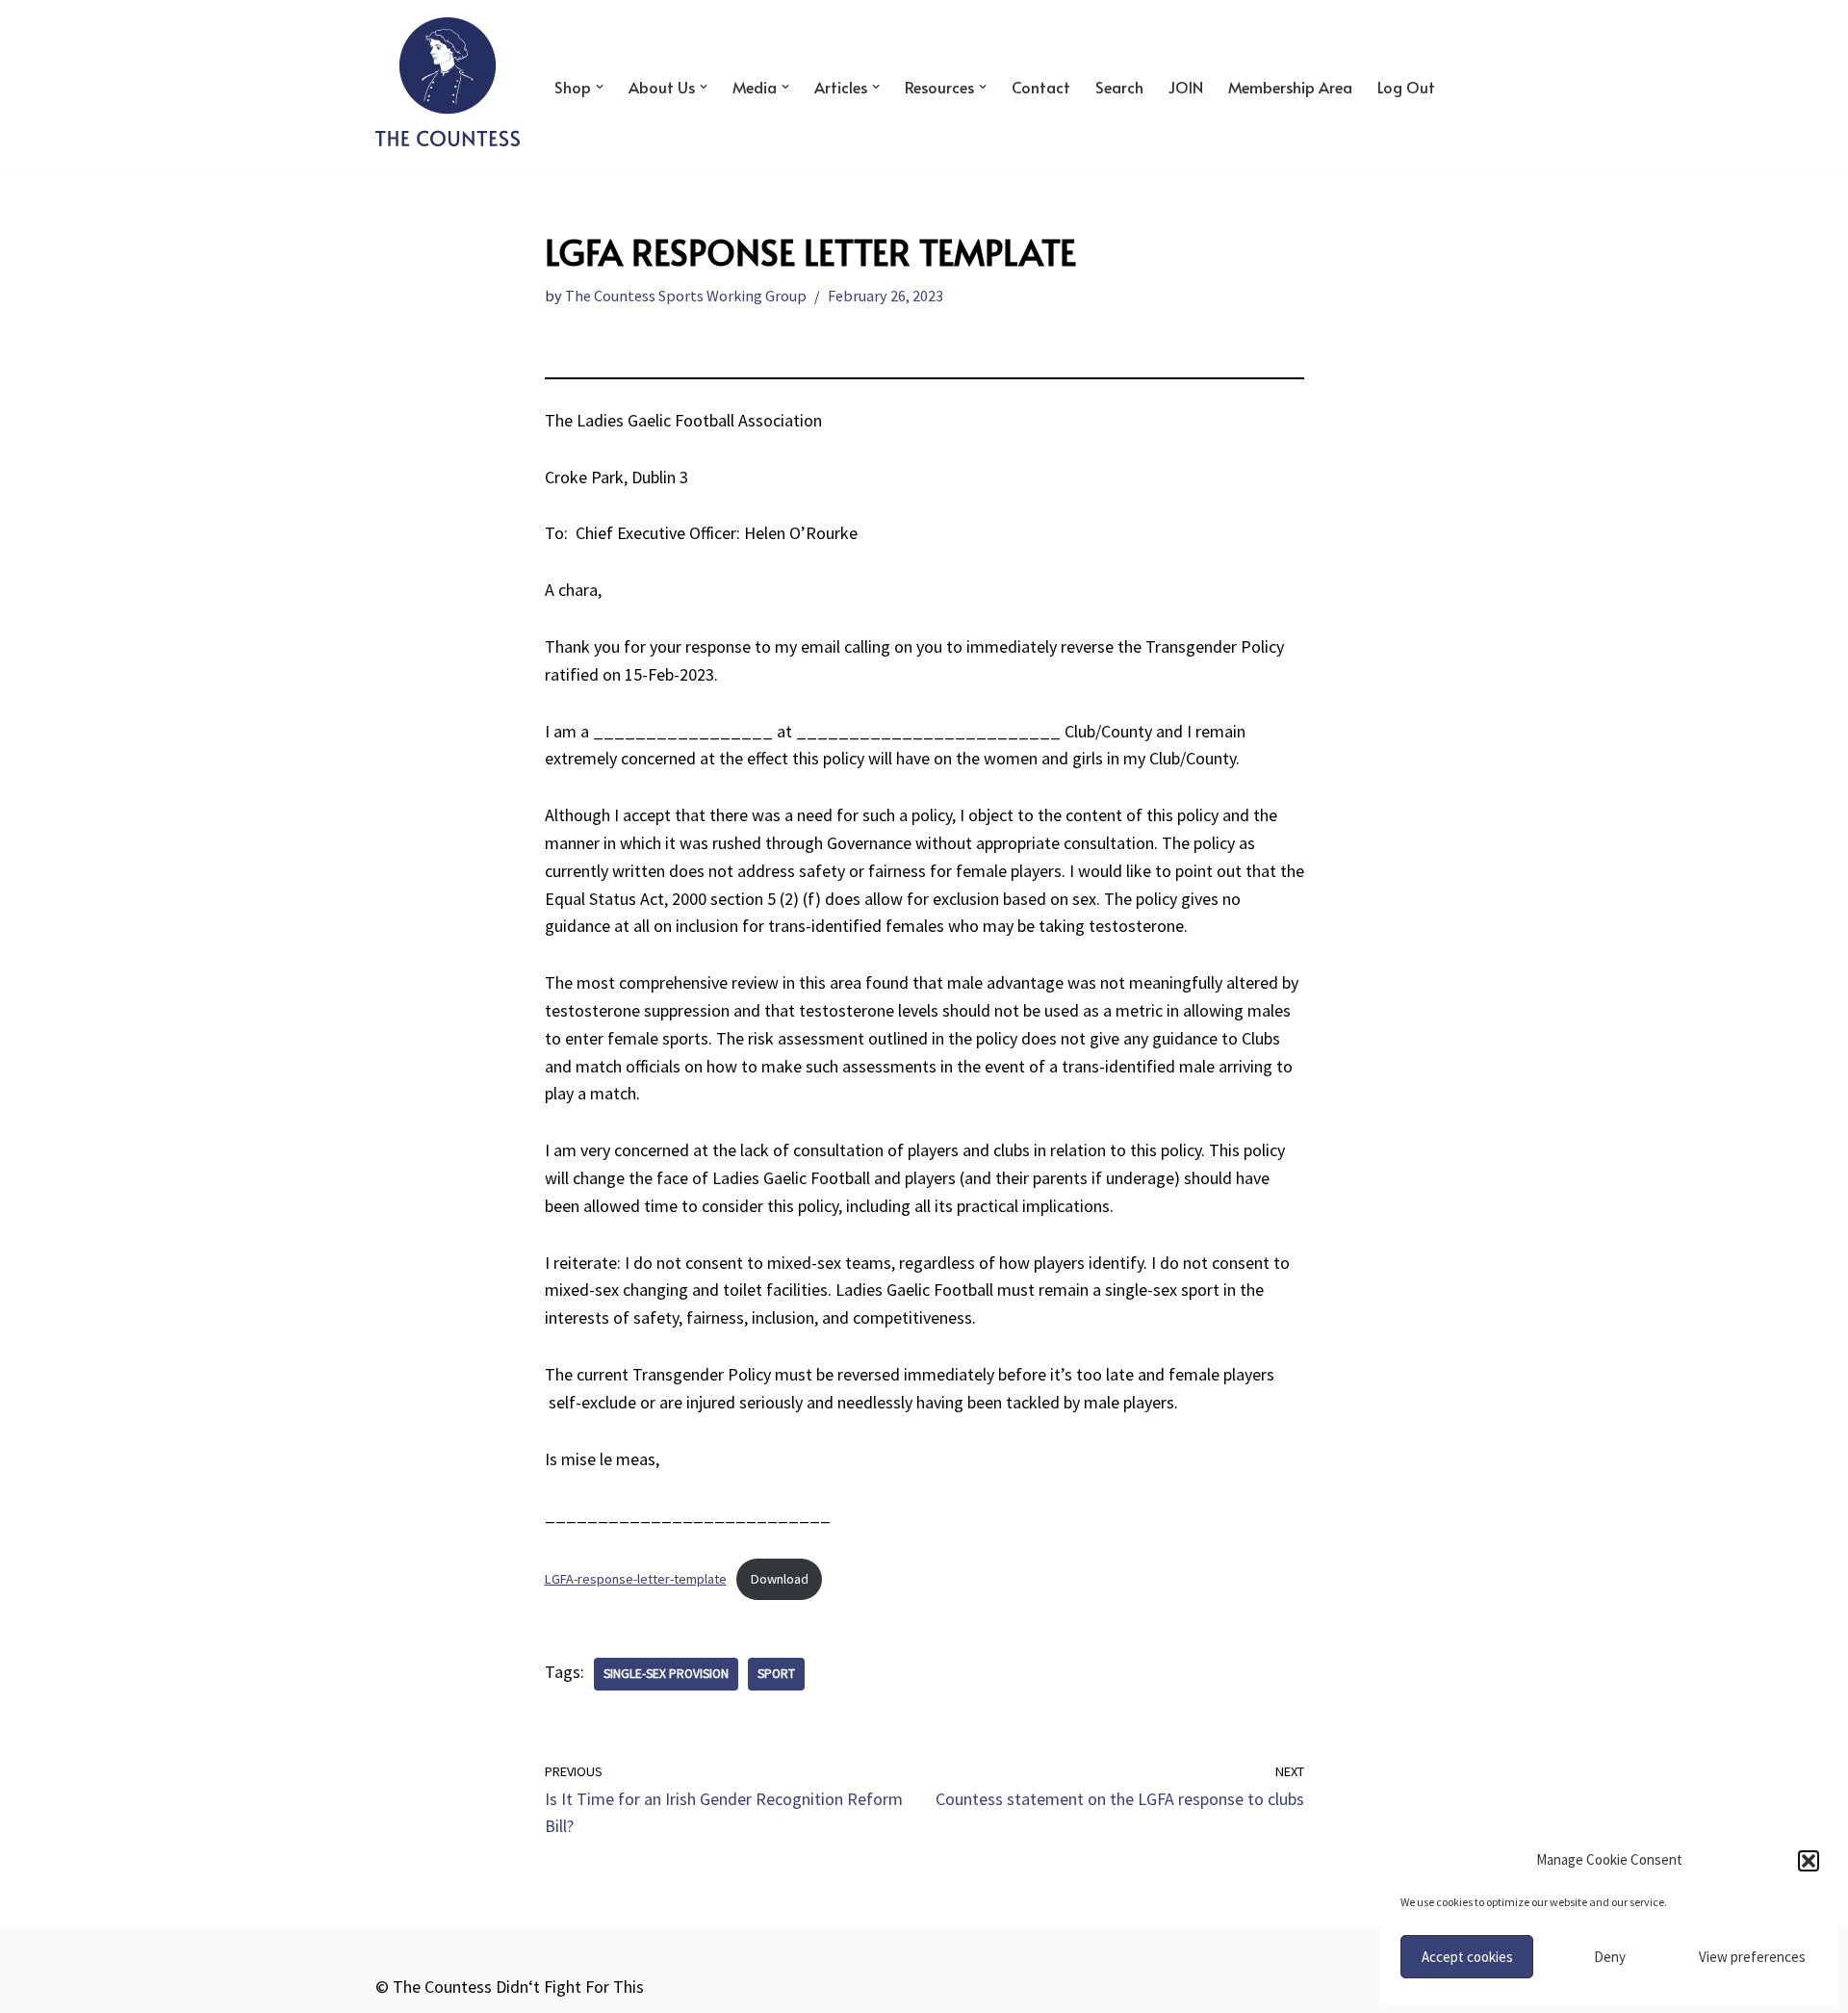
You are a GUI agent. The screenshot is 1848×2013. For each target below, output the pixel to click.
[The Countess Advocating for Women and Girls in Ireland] (448, 82)
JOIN (1186, 87)
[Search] (1456, 86)
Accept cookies (1467, 1957)
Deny (1610, 1957)
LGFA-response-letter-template (636, 1579)
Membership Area (1290, 87)
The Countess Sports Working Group (686, 296)
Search (1119, 87)
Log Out (1406, 87)
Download (780, 1579)
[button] (1809, 1861)
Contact (1041, 87)
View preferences (1752, 1957)
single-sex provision (666, 1674)
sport (776, 1674)
